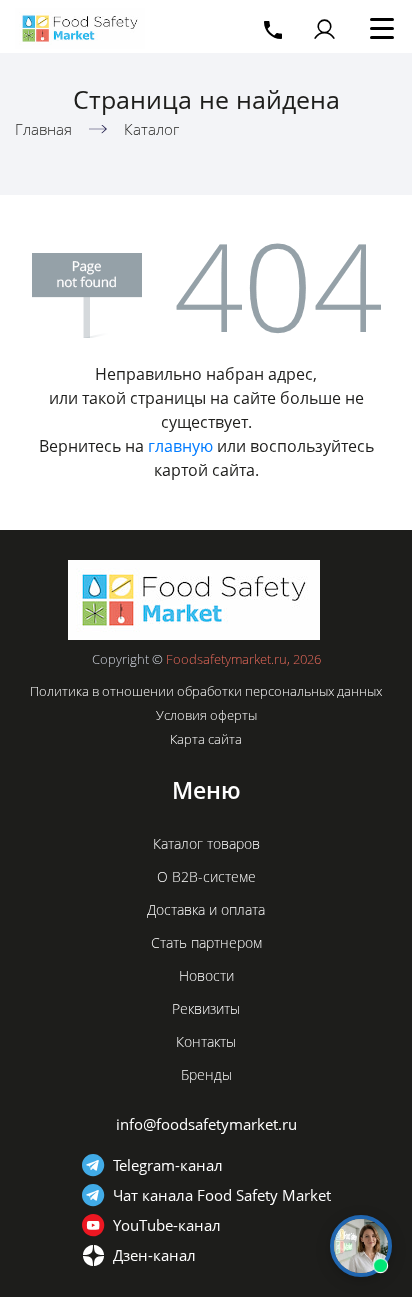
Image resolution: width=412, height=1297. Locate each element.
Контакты (206, 1041)
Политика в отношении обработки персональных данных (206, 691)
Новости (206, 975)
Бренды (206, 1074)
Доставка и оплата (206, 909)
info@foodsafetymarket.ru (206, 1124)
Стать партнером (206, 942)
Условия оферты (206, 715)
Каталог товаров (206, 843)
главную (180, 446)
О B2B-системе (206, 876)
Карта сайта (206, 739)
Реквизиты (206, 1008)
